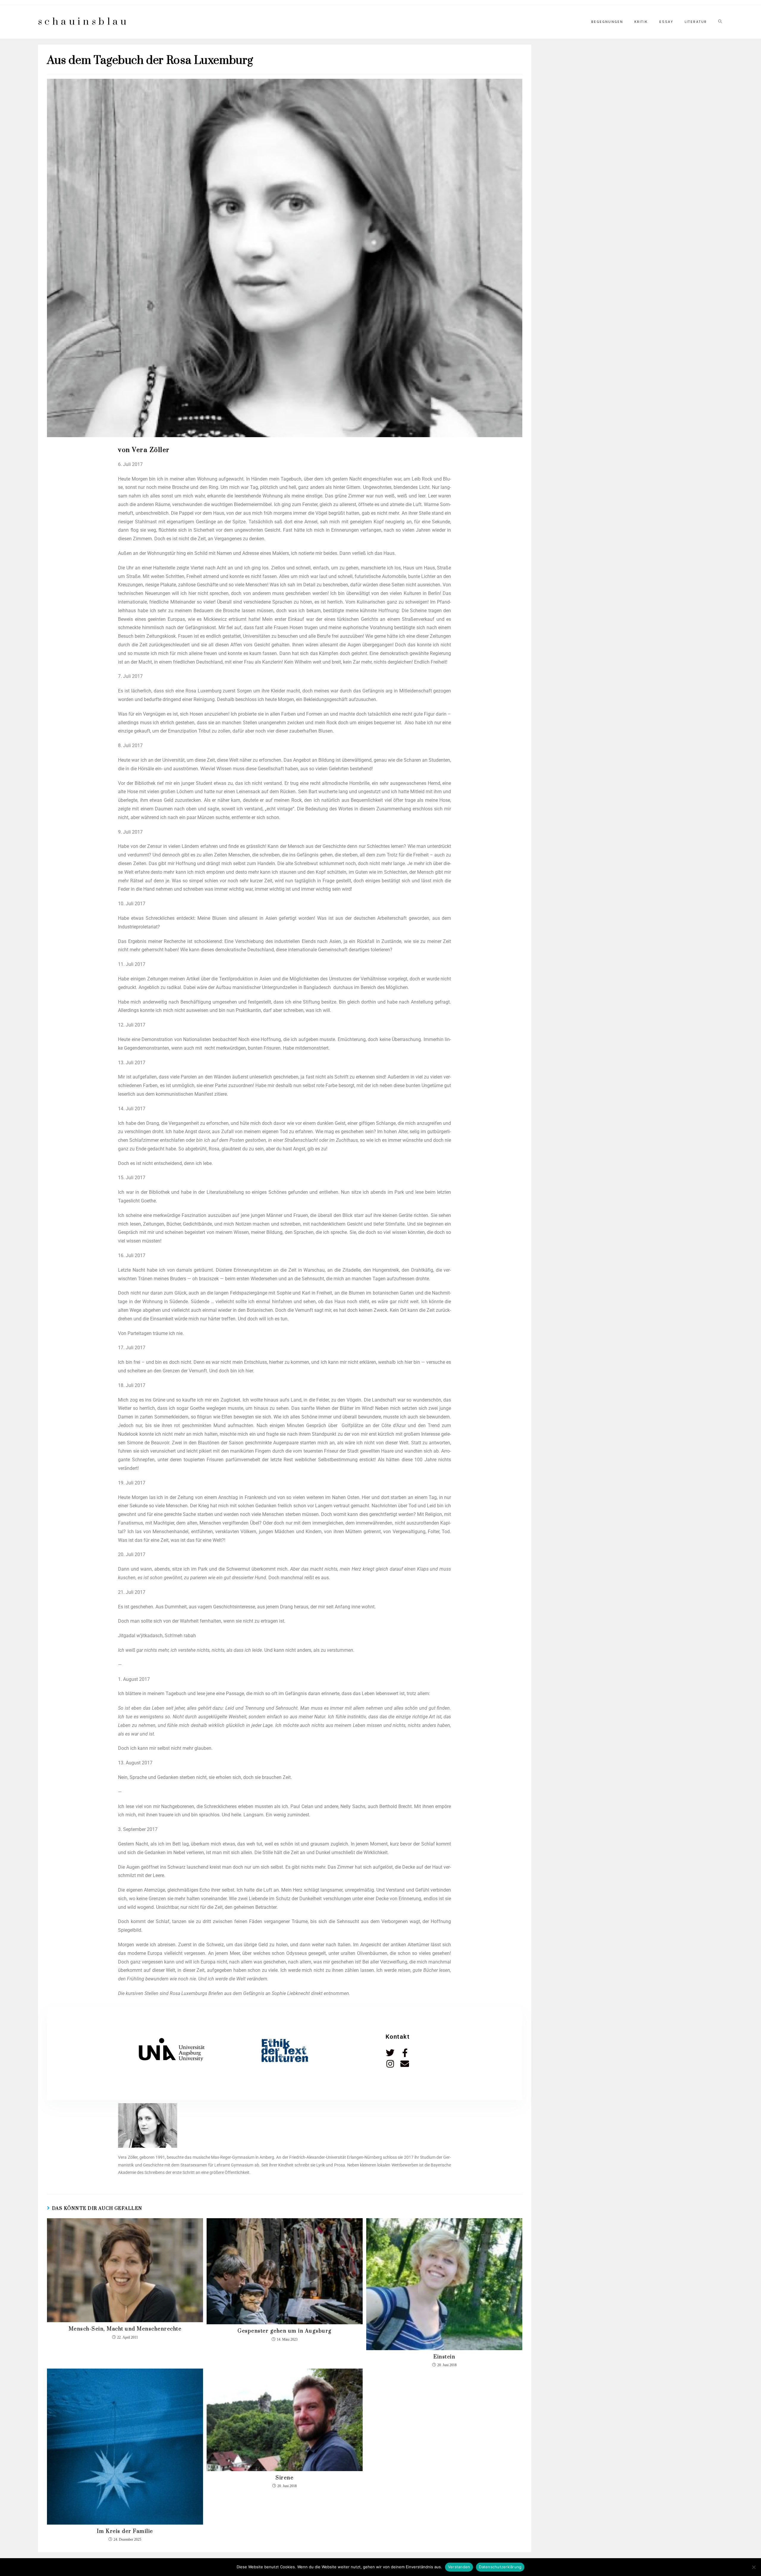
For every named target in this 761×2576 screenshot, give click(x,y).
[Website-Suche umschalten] (720, 22)
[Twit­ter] (390, 2053)
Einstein (444, 2357)
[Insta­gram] (390, 2064)
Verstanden (459, 2567)
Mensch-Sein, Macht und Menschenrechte (125, 2329)
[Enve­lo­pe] (405, 2064)
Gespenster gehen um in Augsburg (285, 2331)
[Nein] (754, 2567)
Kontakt (398, 2037)
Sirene (284, 2478)
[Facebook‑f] (405, 2053)
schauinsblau (84, 22)
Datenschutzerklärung (500, 2567)
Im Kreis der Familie (125, 2531)
